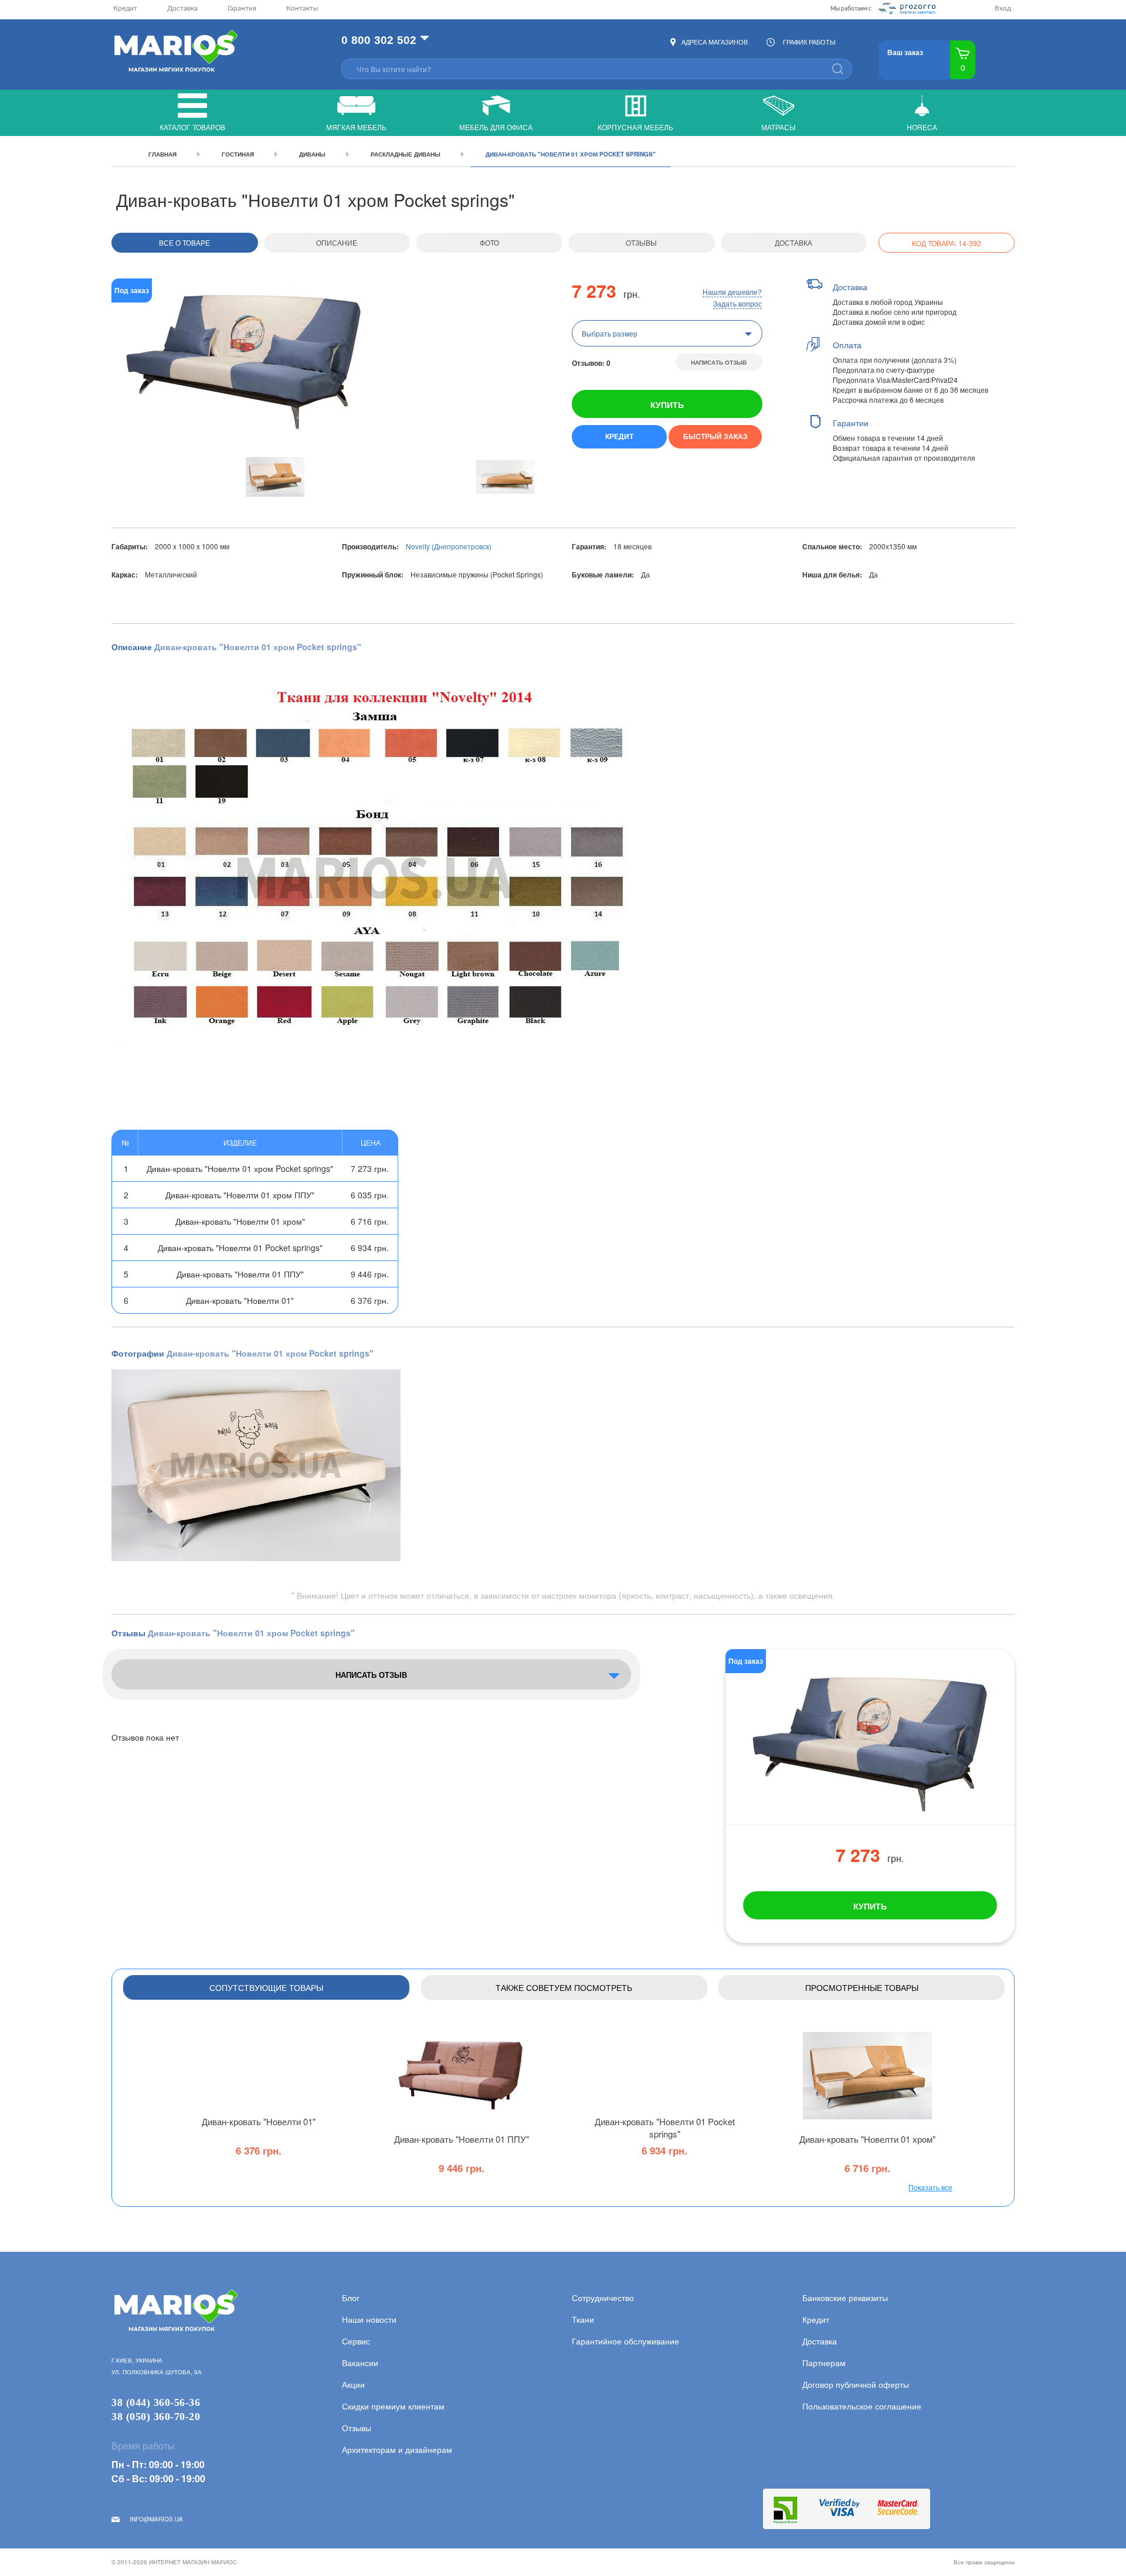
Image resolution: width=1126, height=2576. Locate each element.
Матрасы (779, 127)
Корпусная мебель (635, 127)
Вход (1003, 8)
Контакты (302, 8)
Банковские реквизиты (845, 2298)
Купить (667, 405)
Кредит (125, 8)
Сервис (356, 2341)
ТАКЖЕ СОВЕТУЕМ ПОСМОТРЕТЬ (564, 1987)
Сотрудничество (603, 2298)
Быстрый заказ (715, 436)
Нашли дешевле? (732, 292)
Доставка (182, 8)
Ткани (583, 2319)
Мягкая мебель (356, 127)
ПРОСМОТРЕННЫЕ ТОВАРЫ (862, 1987)
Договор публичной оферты (856, 2384)
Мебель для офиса (496, 127)
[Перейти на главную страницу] (174, 52)
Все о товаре (184, 242)
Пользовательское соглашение (862, 2406)
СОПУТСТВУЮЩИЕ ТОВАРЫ (266, 1987)
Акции (353, 2384)
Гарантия (242, 8)
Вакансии (360, 2363)
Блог (351, 2298)
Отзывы (641, 242)
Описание (337, 242)
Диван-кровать (259, 2121)
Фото (489, 242)
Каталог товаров (192, 127)
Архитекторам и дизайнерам (397, 2449)
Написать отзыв (719, 362)
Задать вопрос (737, 303)
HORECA (922, 127)
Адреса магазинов (715, 42)
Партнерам (824, 2363)
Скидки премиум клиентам (393, 2406)
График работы (809, 42)
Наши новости (369, 2319)
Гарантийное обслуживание (625, 2341)
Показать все (930, 2187)
